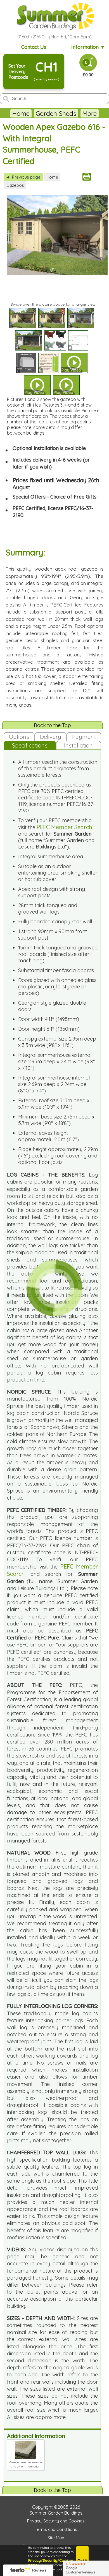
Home (21, 113)
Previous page (23, 177)
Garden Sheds (56, 113)
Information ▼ (88, 47)
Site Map (56, 2538)
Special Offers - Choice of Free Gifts (54, 497)
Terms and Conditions (56, 2529)
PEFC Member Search (64, 827)
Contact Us (34, 47)
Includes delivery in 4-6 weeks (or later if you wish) (51, 463)
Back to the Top (52, 725)
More (90, 113)
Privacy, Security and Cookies (56, 2521)
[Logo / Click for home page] (54, 16)
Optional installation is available (49, 448)
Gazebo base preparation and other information (26, 2464)
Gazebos (15, 185)
